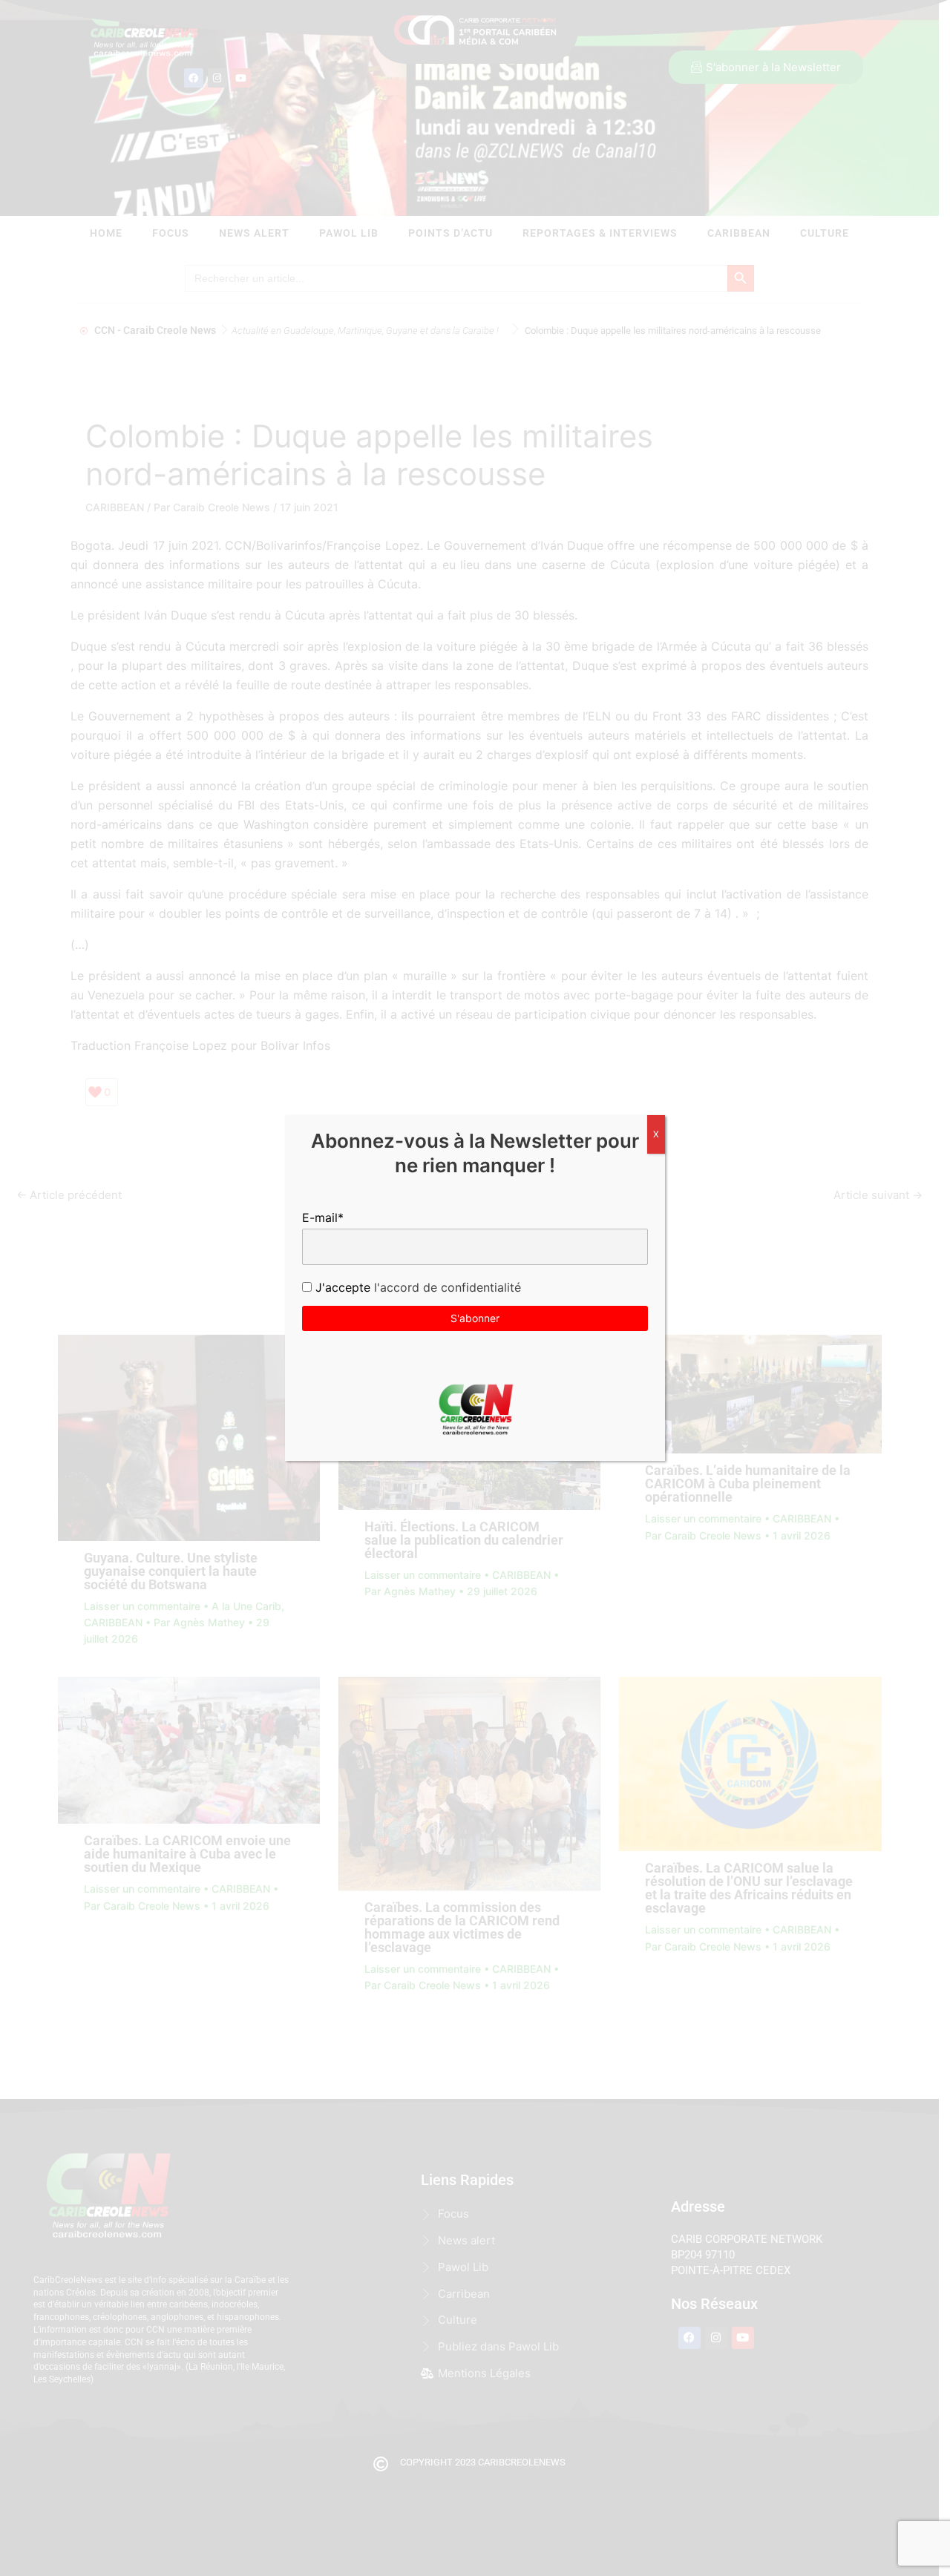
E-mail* (323, 1218)
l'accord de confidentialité (446, 1287)
